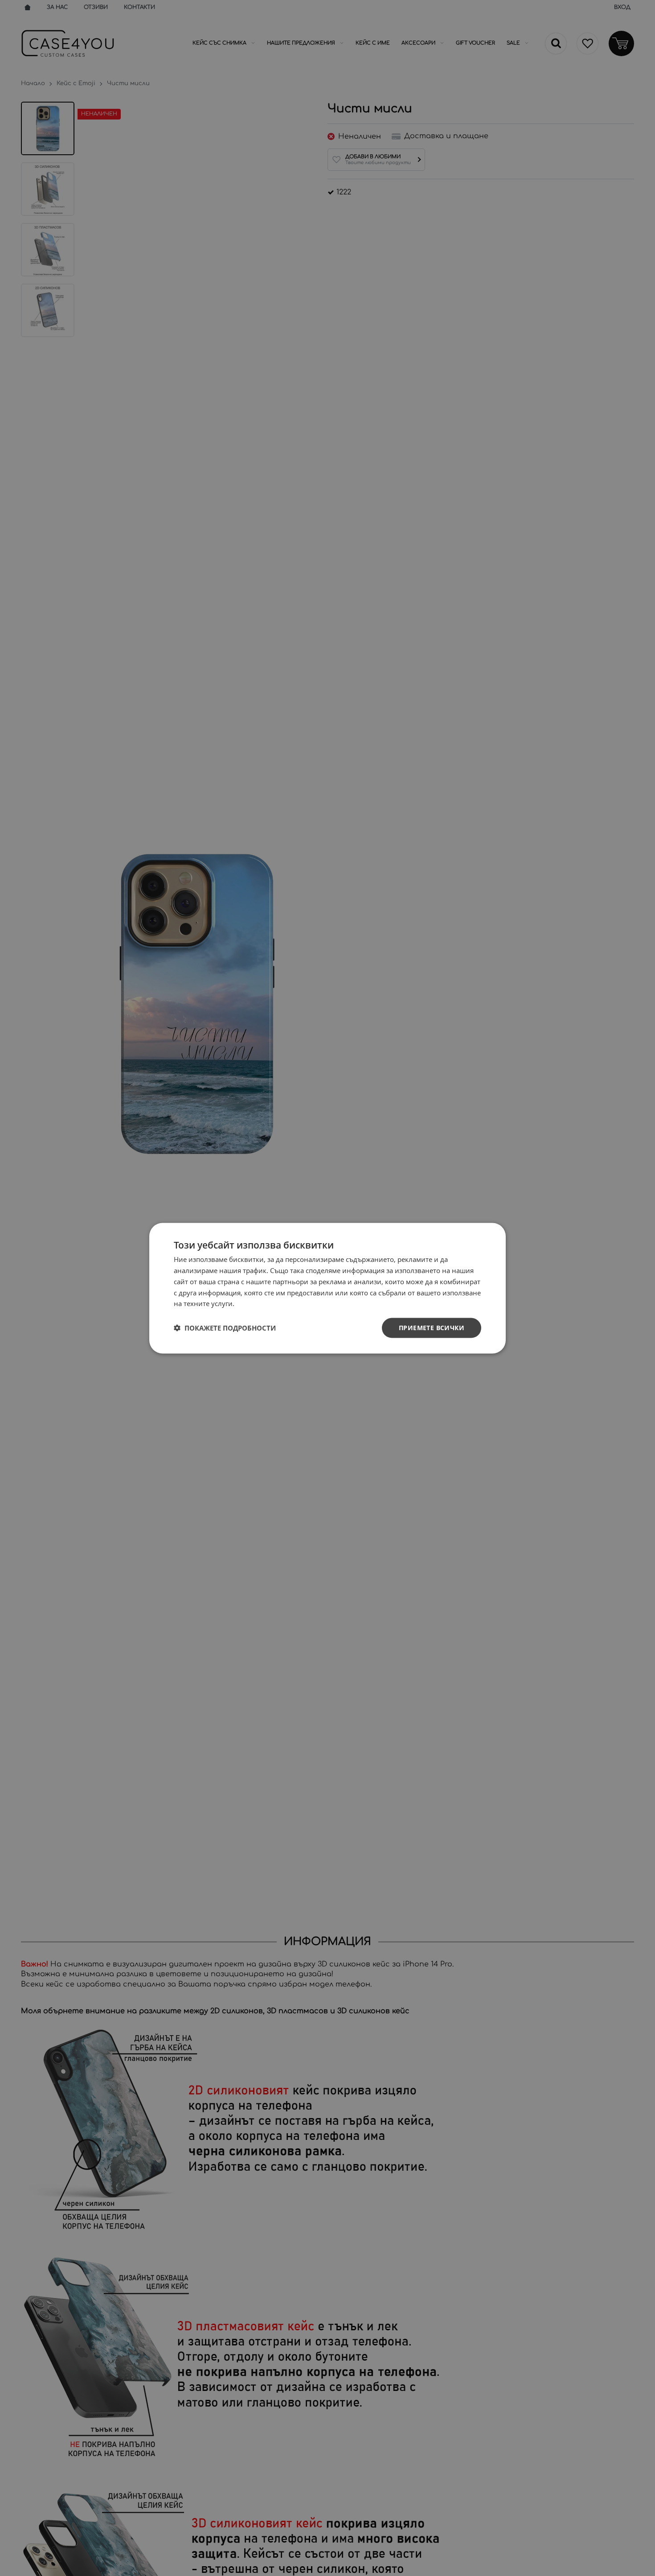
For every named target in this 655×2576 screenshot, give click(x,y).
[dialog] (327, 1288)
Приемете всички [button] (432, 1327)
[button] (225, 1328)
